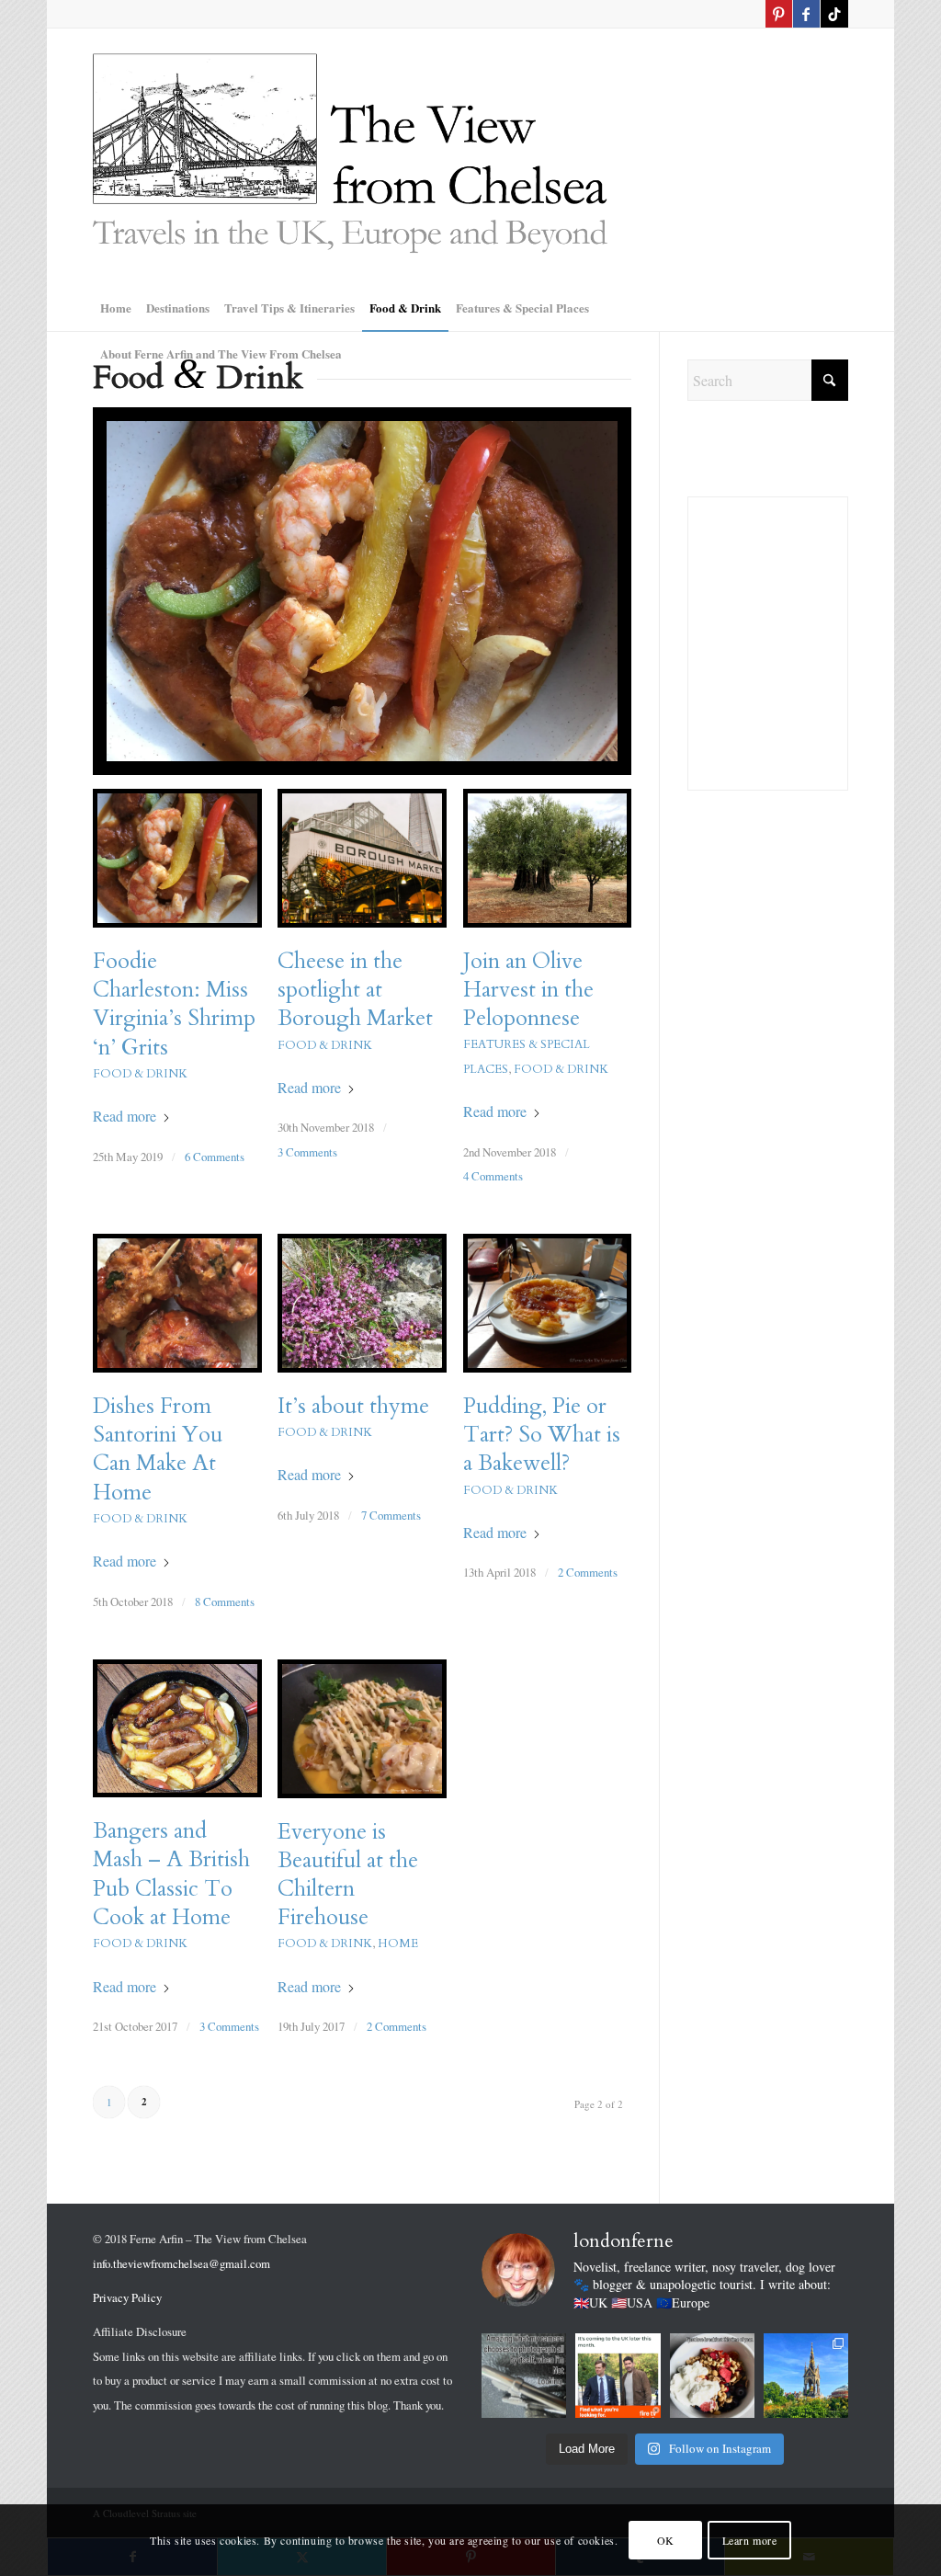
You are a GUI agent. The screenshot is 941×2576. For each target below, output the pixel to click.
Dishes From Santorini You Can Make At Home (158, 1449)
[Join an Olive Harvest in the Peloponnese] (548, 858)
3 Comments (307, 1152)
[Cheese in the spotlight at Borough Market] (362, 858)
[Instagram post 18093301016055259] (712, 2376)
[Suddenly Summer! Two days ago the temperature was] (806, 2376)
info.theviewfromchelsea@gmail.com (181, 2263)
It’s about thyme (353, 1406)
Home (398, 1943)
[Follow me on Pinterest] (779, 14)
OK (666, 2540)
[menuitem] (116, 308)
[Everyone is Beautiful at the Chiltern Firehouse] (362, 1729)
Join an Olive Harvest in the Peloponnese (528, 990)
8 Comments (225, 1601)
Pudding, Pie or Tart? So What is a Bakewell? (542, 1435)
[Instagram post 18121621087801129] (524, 2376)
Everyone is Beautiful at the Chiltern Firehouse (348, 1875)
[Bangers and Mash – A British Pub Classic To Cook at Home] (177, 1728)
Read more (125, 1116)
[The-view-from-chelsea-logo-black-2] (350, 156)
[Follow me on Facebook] (806, 14)
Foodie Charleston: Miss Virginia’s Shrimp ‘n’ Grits (174, 1004)
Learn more (750, 2540)
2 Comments (588, 1572)
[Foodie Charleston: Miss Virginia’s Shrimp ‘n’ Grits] (177, 858)
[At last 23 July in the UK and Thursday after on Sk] (618, 2376)
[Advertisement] (767, 1128)
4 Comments (493, 1176)
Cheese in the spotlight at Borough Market (355, 990)
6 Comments (215, 1157)
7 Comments (391, 1515)
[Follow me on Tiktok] (834, 14)
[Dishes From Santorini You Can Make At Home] (177, 1303)
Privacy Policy (127, 2297)
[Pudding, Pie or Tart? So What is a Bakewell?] (548, 1303)
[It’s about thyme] (362, 1303)
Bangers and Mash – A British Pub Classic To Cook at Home (171, 1874)
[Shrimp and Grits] (362, 592)
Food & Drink (140, 1074)
